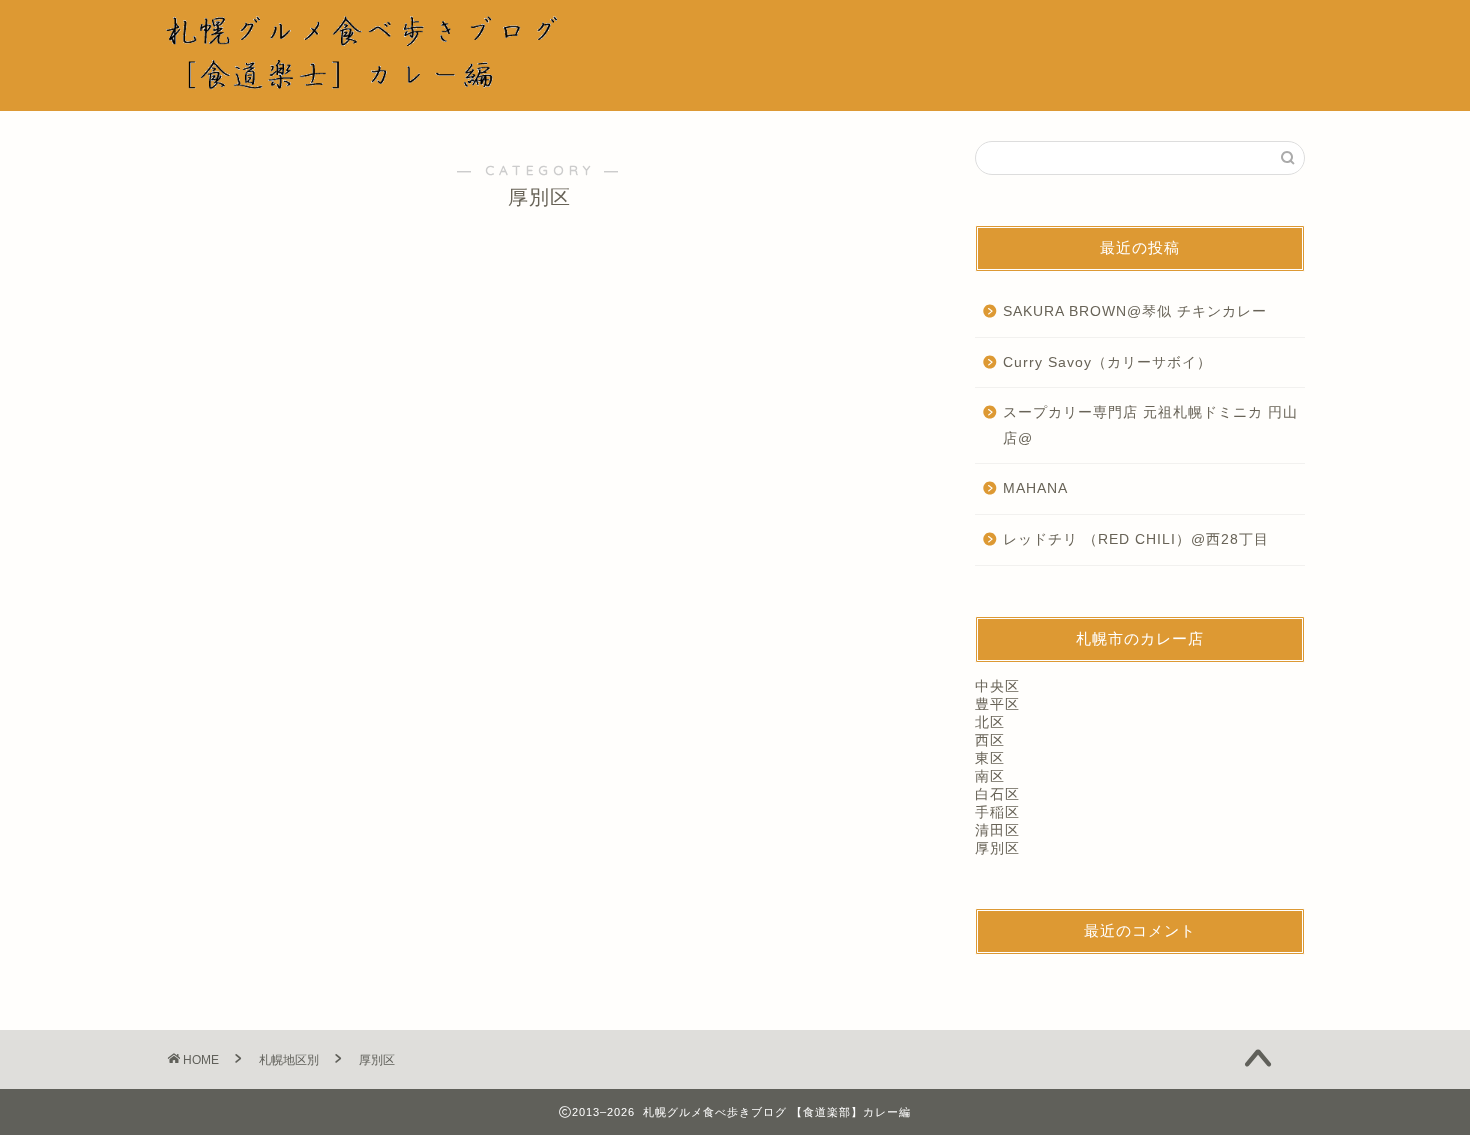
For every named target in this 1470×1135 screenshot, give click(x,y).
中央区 (997, 686)
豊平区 (997, 704)
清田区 (997, 830)
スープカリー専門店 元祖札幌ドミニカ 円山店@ (1150, 425)
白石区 (997, 794)
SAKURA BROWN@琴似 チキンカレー (1135, 311)
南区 (990, 776)
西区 (990, 740)
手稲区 (997, 812)
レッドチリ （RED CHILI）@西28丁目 (1136, 539)
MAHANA (1035, 488)
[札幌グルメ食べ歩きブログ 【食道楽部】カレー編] (380, 81)
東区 (990, 758)
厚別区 (997, 848)
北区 (990, 722)
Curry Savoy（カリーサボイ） (1107, 362)
